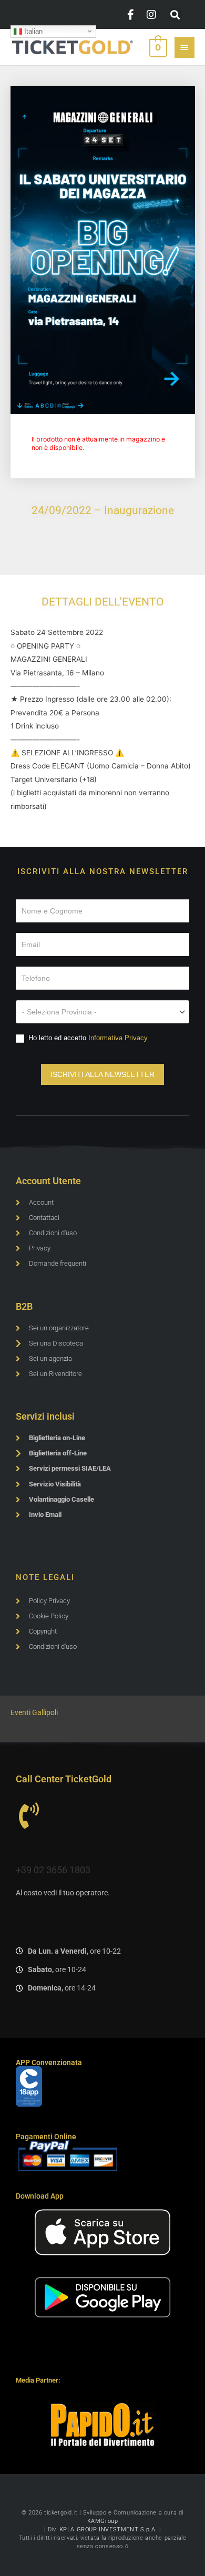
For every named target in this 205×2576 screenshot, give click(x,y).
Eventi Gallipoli (34, 1712)
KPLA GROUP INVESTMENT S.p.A (107, 2529)
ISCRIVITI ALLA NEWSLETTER (102, 1074)
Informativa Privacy (118, 1038)
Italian (32, 31)
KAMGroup (103, 2521)
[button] (175, 15)
